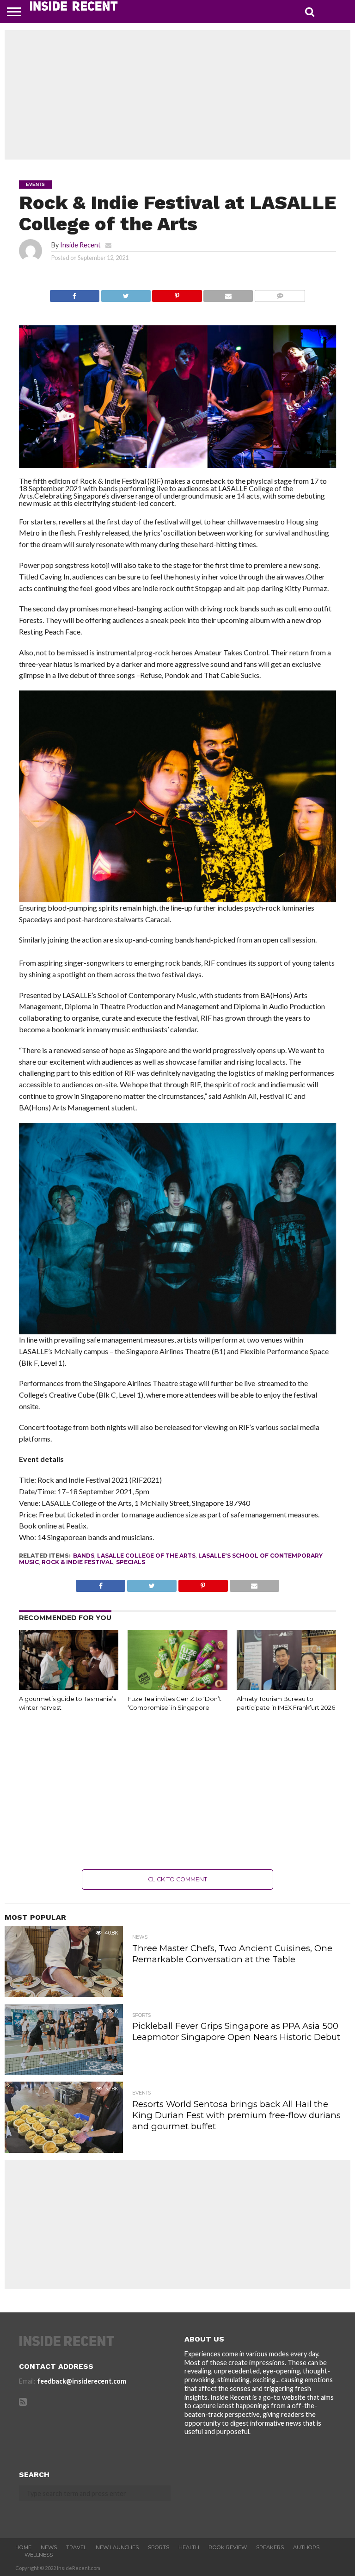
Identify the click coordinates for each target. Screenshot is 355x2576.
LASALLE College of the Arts (146, 1556)
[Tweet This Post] (126, 293)
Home (23, 2547)
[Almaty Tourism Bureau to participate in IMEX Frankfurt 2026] (286, 1687)
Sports (159, 2547)
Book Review (228, 2547)
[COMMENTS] (280, 293)
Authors (306, 2547)
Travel (76, 2547)
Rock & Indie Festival (77, 1562)
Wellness (39, 2555)
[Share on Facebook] (75, 293)
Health (189, 2547)
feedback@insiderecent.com (82, 2381)
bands (84, 1556)
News (49, 2547)
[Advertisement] (177, 95)
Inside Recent (80, 245)
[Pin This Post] (177, 293)
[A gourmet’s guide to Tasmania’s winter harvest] (69, 1687)
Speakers (270, 2547)
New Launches (117, 2547)
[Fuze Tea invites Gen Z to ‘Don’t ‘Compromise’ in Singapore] (177, 1687)
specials (131, 1562)
